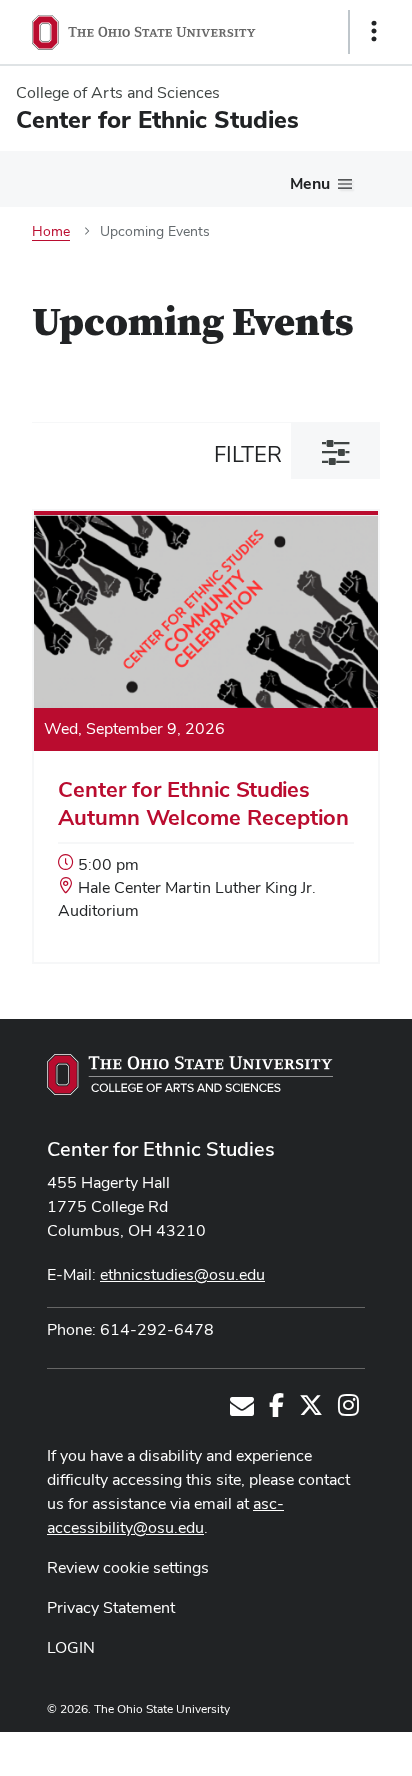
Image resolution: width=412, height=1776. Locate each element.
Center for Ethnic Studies (161, 1149)
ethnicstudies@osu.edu (182, 1274)
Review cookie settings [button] (128, 1567)
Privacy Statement (111, 1607)
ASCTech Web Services (303, 1749)
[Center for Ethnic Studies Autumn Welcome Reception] (206, 738)
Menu (310, 183)
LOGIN (71, 1647)
